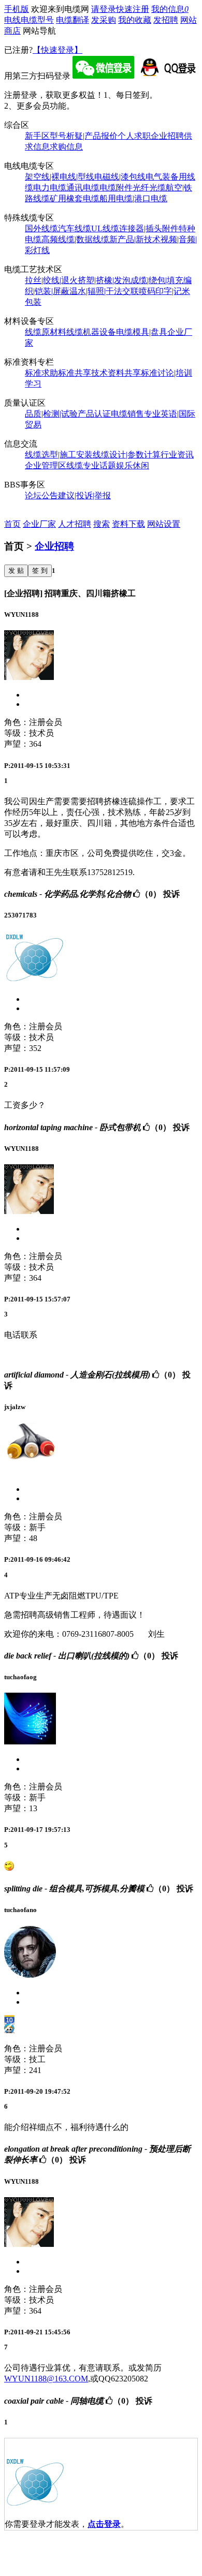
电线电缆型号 (29, 20)
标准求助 (41, 373)
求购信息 (66, 147)
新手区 (37, 136)
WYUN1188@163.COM (46, 2379)
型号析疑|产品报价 (84, 136)
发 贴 (16, 571)
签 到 (40, 571)
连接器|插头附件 (149, 228)
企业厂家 (39, 524)
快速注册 (133, 9)
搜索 (102, 524)
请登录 (104, 9)
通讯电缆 (83, 188)
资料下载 (128, 524)
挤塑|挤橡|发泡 (104, 280)
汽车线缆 (75, 228)
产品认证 (94, 414)
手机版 (17, 9)
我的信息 (170, 9)
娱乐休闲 (133, 465)
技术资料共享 (116, 373)
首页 (12, 524)
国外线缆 (41, 228)
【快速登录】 (57, 50)
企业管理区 (46, 465)
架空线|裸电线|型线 (60, 177)
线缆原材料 (46, 332)
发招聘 (166, 20)
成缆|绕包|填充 (157, 280)
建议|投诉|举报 (84, 495)
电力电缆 (50, 188)
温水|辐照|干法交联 (104, 291)
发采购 (104, 20)
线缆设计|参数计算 (127, 455)
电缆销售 (127, 414)
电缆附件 (116, 188)
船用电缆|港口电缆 (133, 198)
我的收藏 (135, 20)
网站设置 (164, 524)
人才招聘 (75, 524)
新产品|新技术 (135, 239)
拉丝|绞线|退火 (51, 280)
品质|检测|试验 (51, 414)
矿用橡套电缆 (75, 198)
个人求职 (134, 136)
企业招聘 (167, 136)
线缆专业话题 (91, 465)
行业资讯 (177, 455)
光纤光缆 (149, 188)
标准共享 (75, 373)
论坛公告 (41, 495)
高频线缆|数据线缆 (75, 239)
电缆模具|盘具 (142, 332)
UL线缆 (105, 228)
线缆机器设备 (91, 332)
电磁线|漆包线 (120, 177)
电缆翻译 (73, 20)
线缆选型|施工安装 (59, 455)
